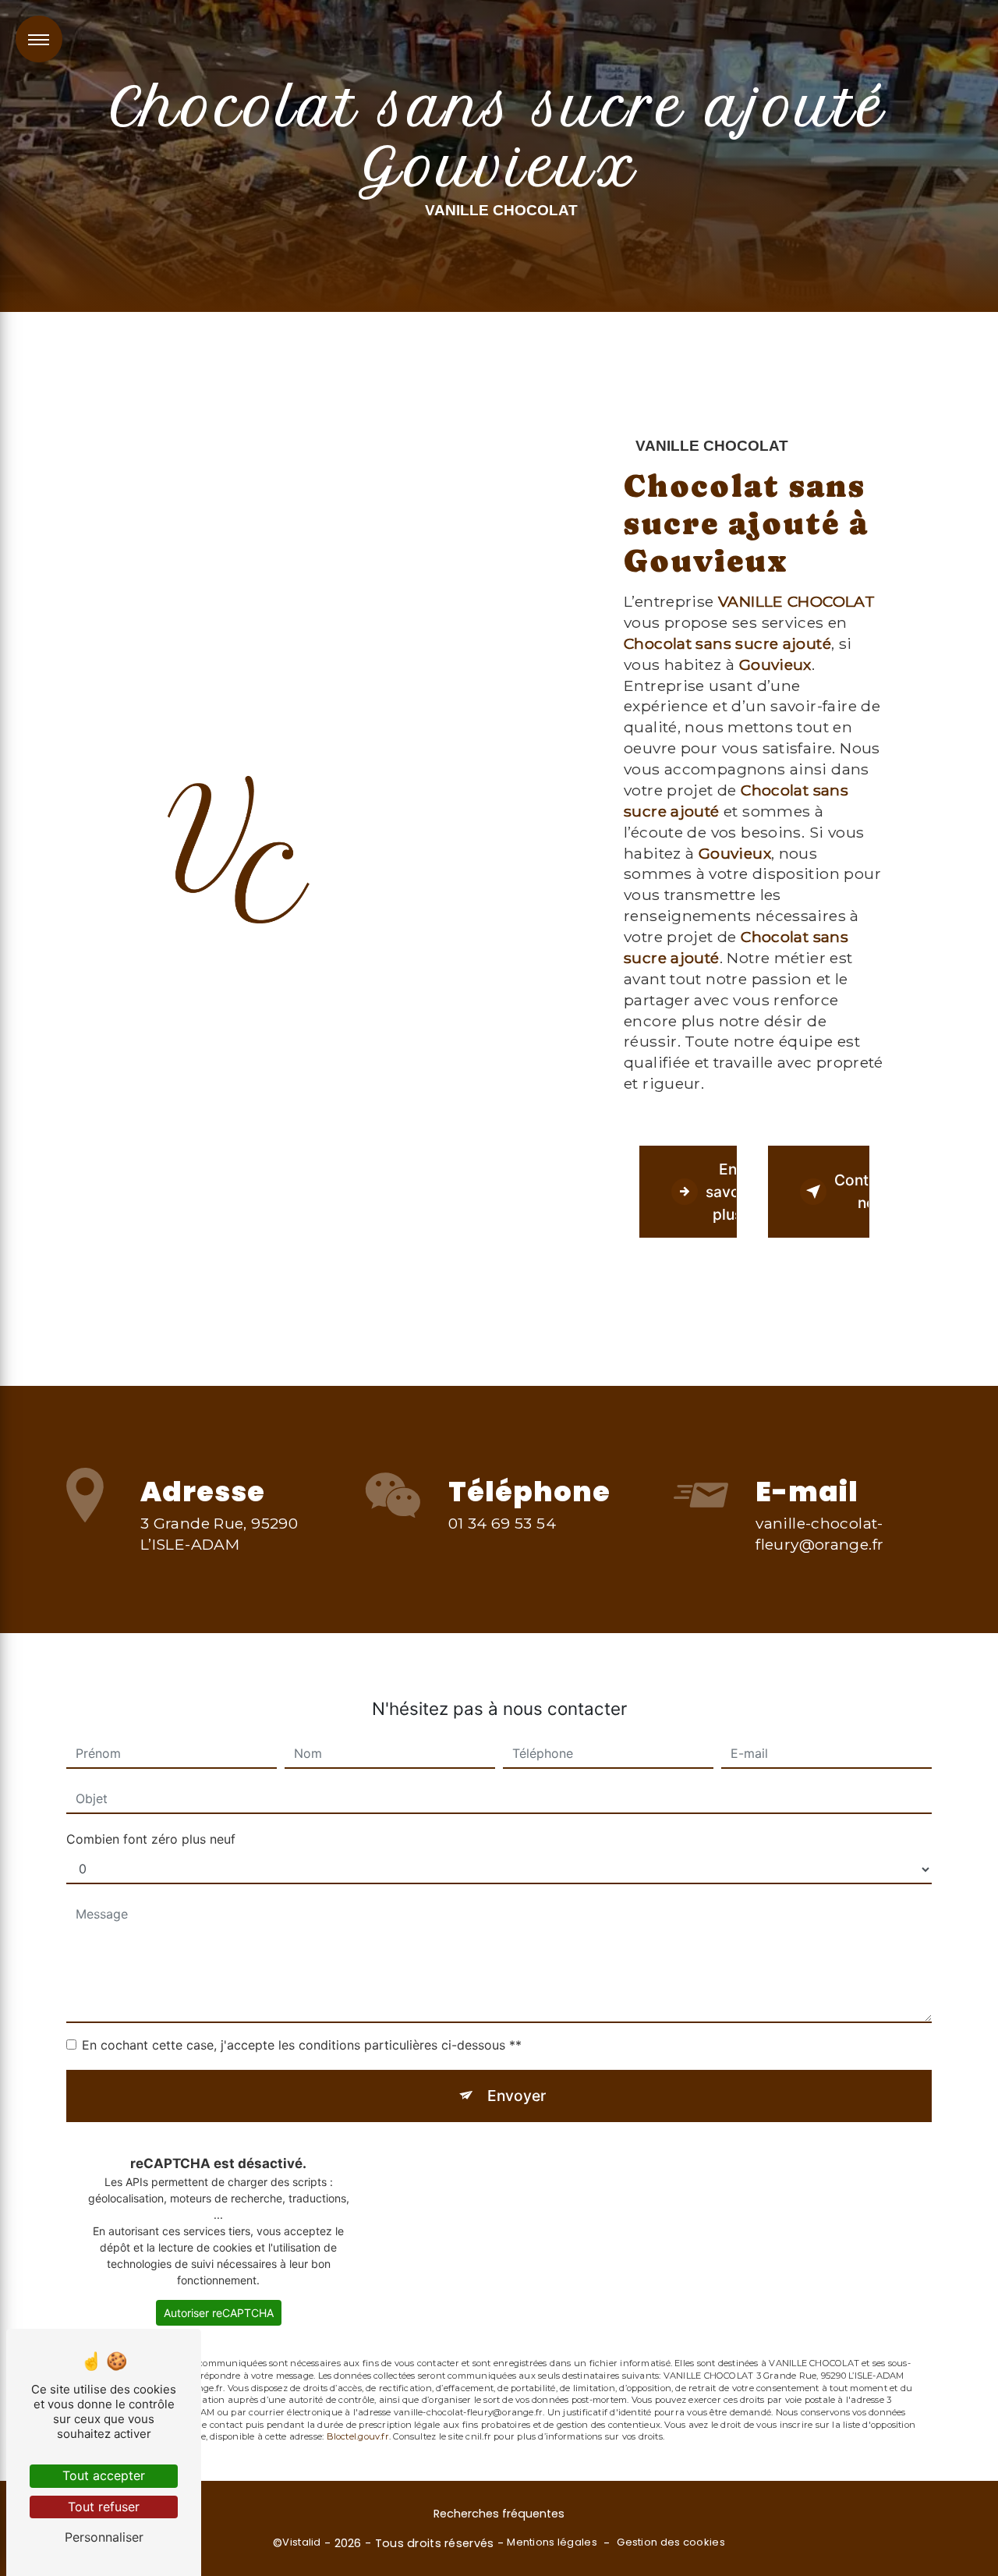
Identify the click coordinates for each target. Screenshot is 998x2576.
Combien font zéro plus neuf (151, 1839)
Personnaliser (104, 2537)
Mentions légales (552, 2542)
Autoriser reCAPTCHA (219, 2313)
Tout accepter (104, 2475)
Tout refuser (104, 2507)
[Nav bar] (39, 39)
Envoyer (517, 2096)
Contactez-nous (852, 1191)
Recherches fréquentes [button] (499, 2514)
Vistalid (301, 2542)
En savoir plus (721, 1192)
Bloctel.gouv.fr (358, 2436)
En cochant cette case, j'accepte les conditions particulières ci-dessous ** (302, 2045)
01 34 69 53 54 (502, 1523)
